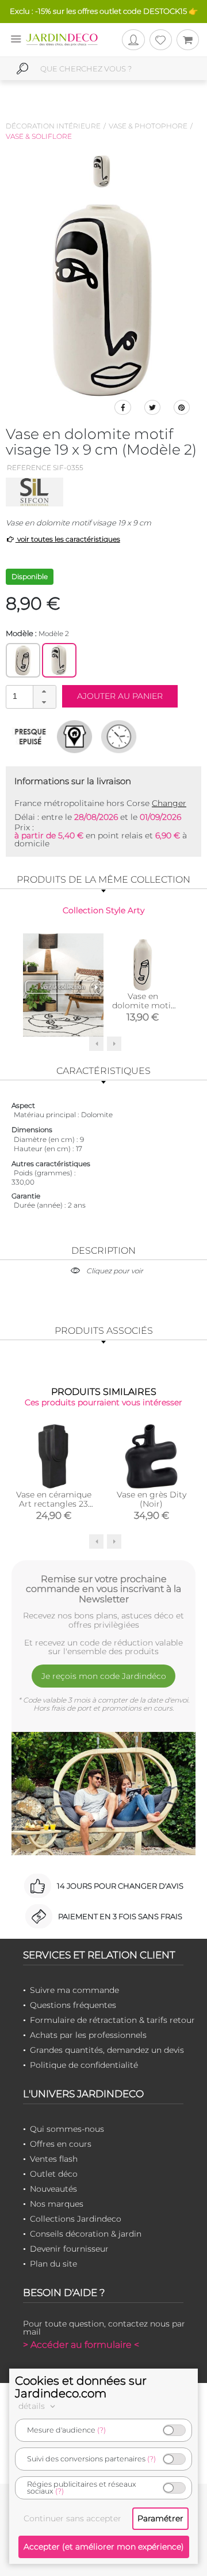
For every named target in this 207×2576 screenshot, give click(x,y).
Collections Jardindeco (76, 2219)
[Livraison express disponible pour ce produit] (119, 736)
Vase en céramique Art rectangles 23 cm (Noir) (54, 1504)
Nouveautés (53, 2189)
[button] (44, 691)
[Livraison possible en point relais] (74, 736)
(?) (101, 2430)
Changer (169, 803)
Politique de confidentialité (84, 2065)
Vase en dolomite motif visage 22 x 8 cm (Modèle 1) (143, 1010)
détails (33, 2406)
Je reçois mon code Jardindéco (104, 1676)
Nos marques (57, 2204)
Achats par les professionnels (88, 2035)
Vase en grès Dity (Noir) (152, 1499)
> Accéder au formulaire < (81, 2345)
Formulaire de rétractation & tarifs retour (112, 2020)
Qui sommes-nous (67, 2129)
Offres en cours (61, 2144)
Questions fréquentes (73, 2005)
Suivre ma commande (74, 1990)
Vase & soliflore (39, 136)
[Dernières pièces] (30, 736)
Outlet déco (54, 2174)
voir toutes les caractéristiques (68, 539)
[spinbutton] (30, 696)
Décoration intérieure (53, 126)
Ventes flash (54, 2159)
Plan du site (53, 2264)
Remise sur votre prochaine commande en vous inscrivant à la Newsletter (103, 1589)
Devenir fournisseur (69, 2249)
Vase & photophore (148, 126)
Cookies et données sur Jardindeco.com (81, 2387)
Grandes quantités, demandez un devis (107, 2050)
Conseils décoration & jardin (86, 2234)
